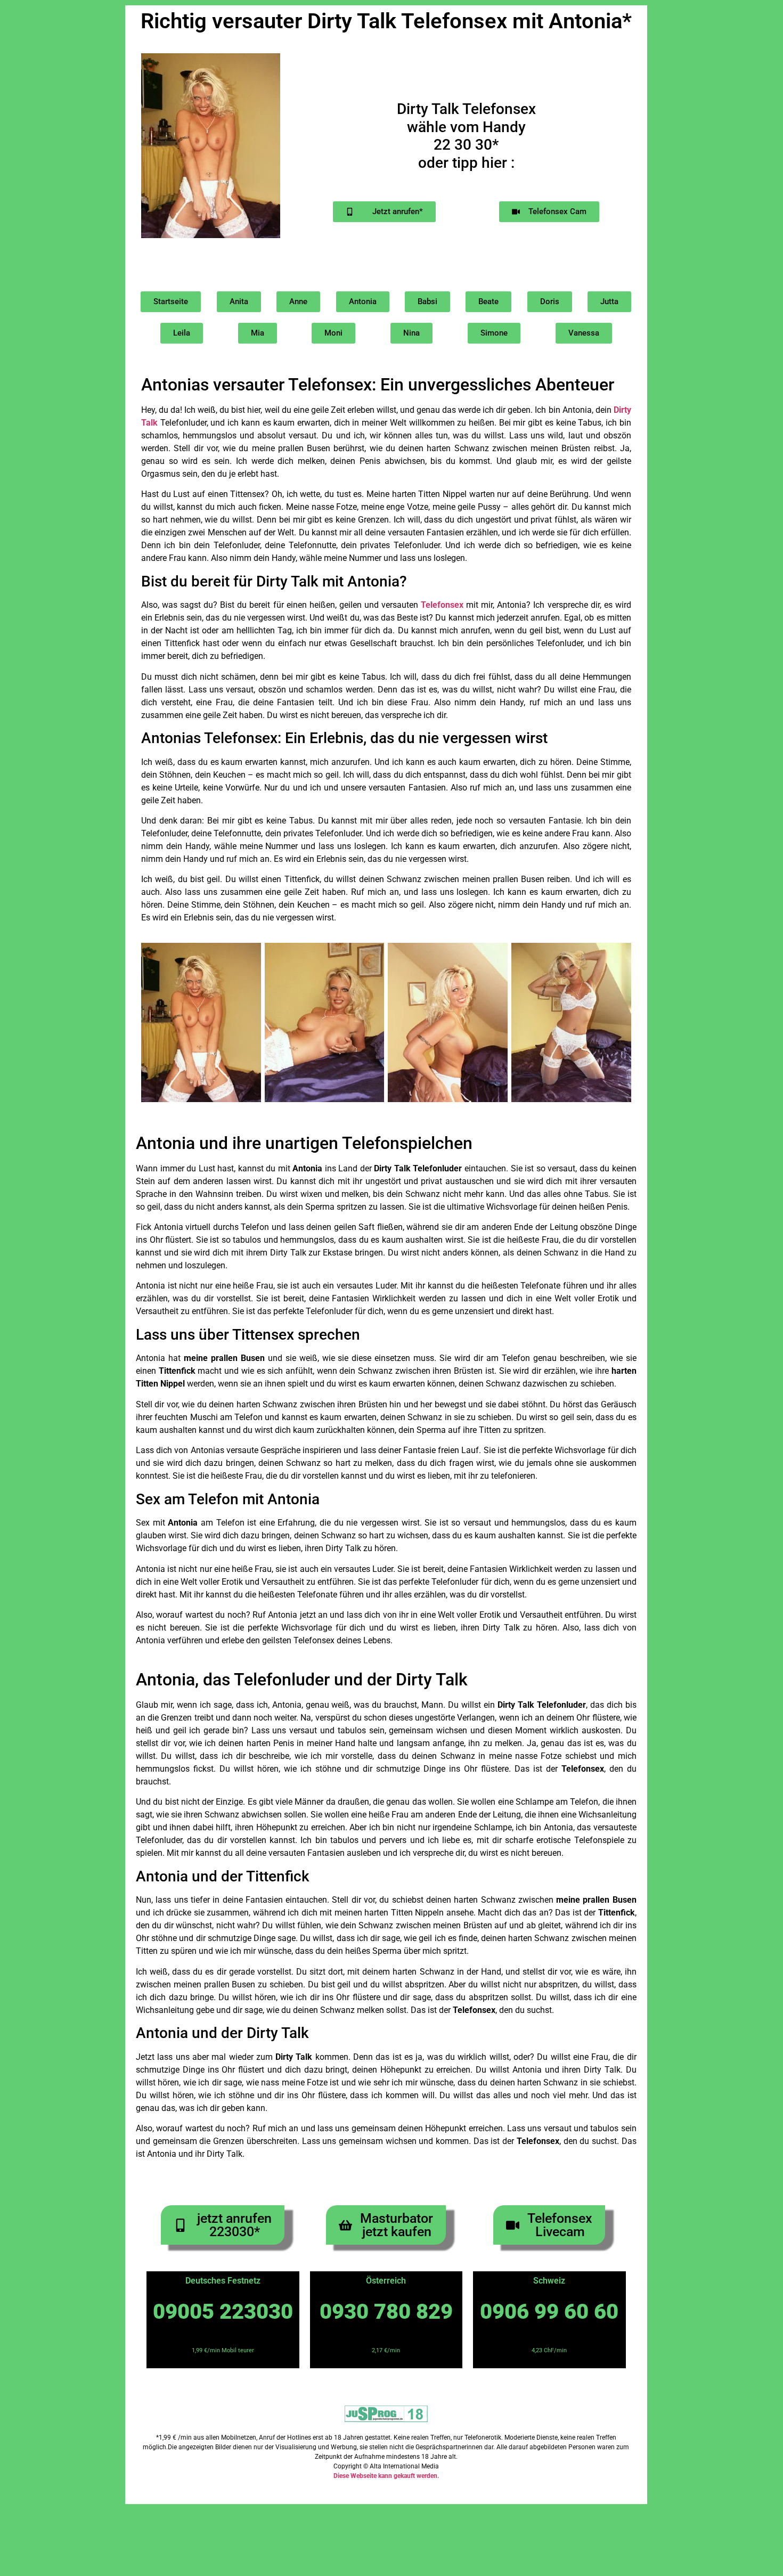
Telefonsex (442, 605)
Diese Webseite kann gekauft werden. (386, 2476)
